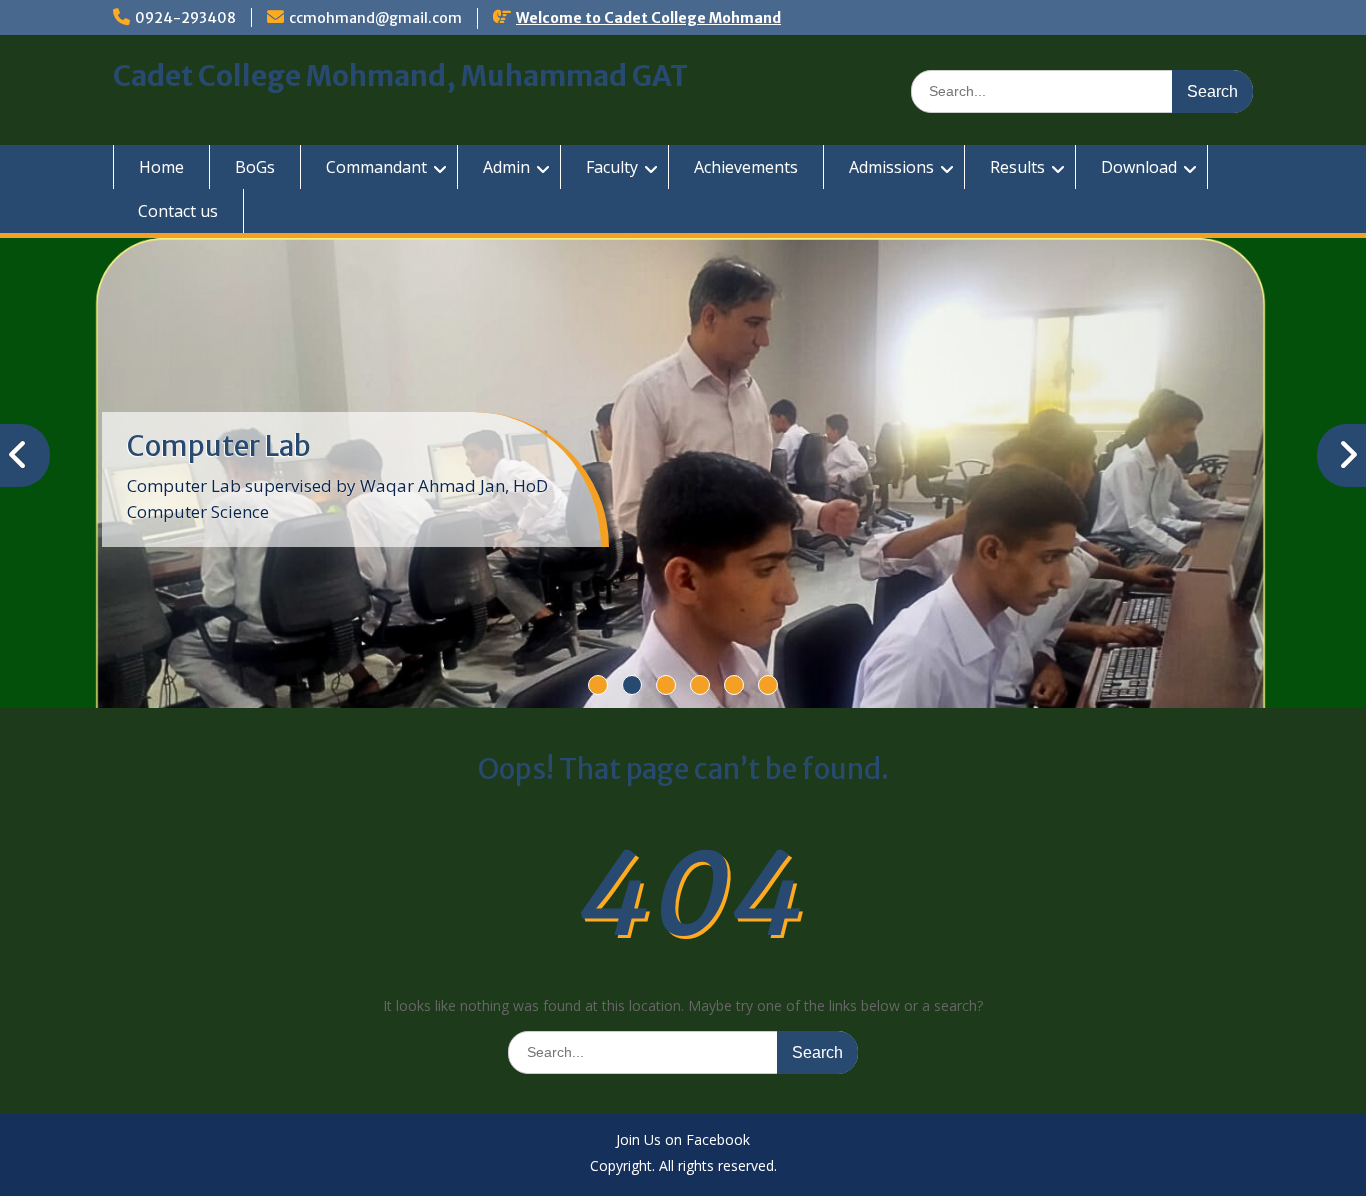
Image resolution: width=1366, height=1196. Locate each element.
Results (1017, 167)
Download (1139, 167)
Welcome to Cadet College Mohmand (648, 18)
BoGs (255, 167)
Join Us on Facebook (683, 1141)
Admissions (891, 167)
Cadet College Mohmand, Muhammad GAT (400, 76)
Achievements (746, 167)
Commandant (376, 167)
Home (161, 167)
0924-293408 (185, 18)
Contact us (178, 211)
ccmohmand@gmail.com (375, 18)
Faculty (612, 167)
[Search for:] (1082, 90)
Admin (506, 167)
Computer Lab (219, 446)
